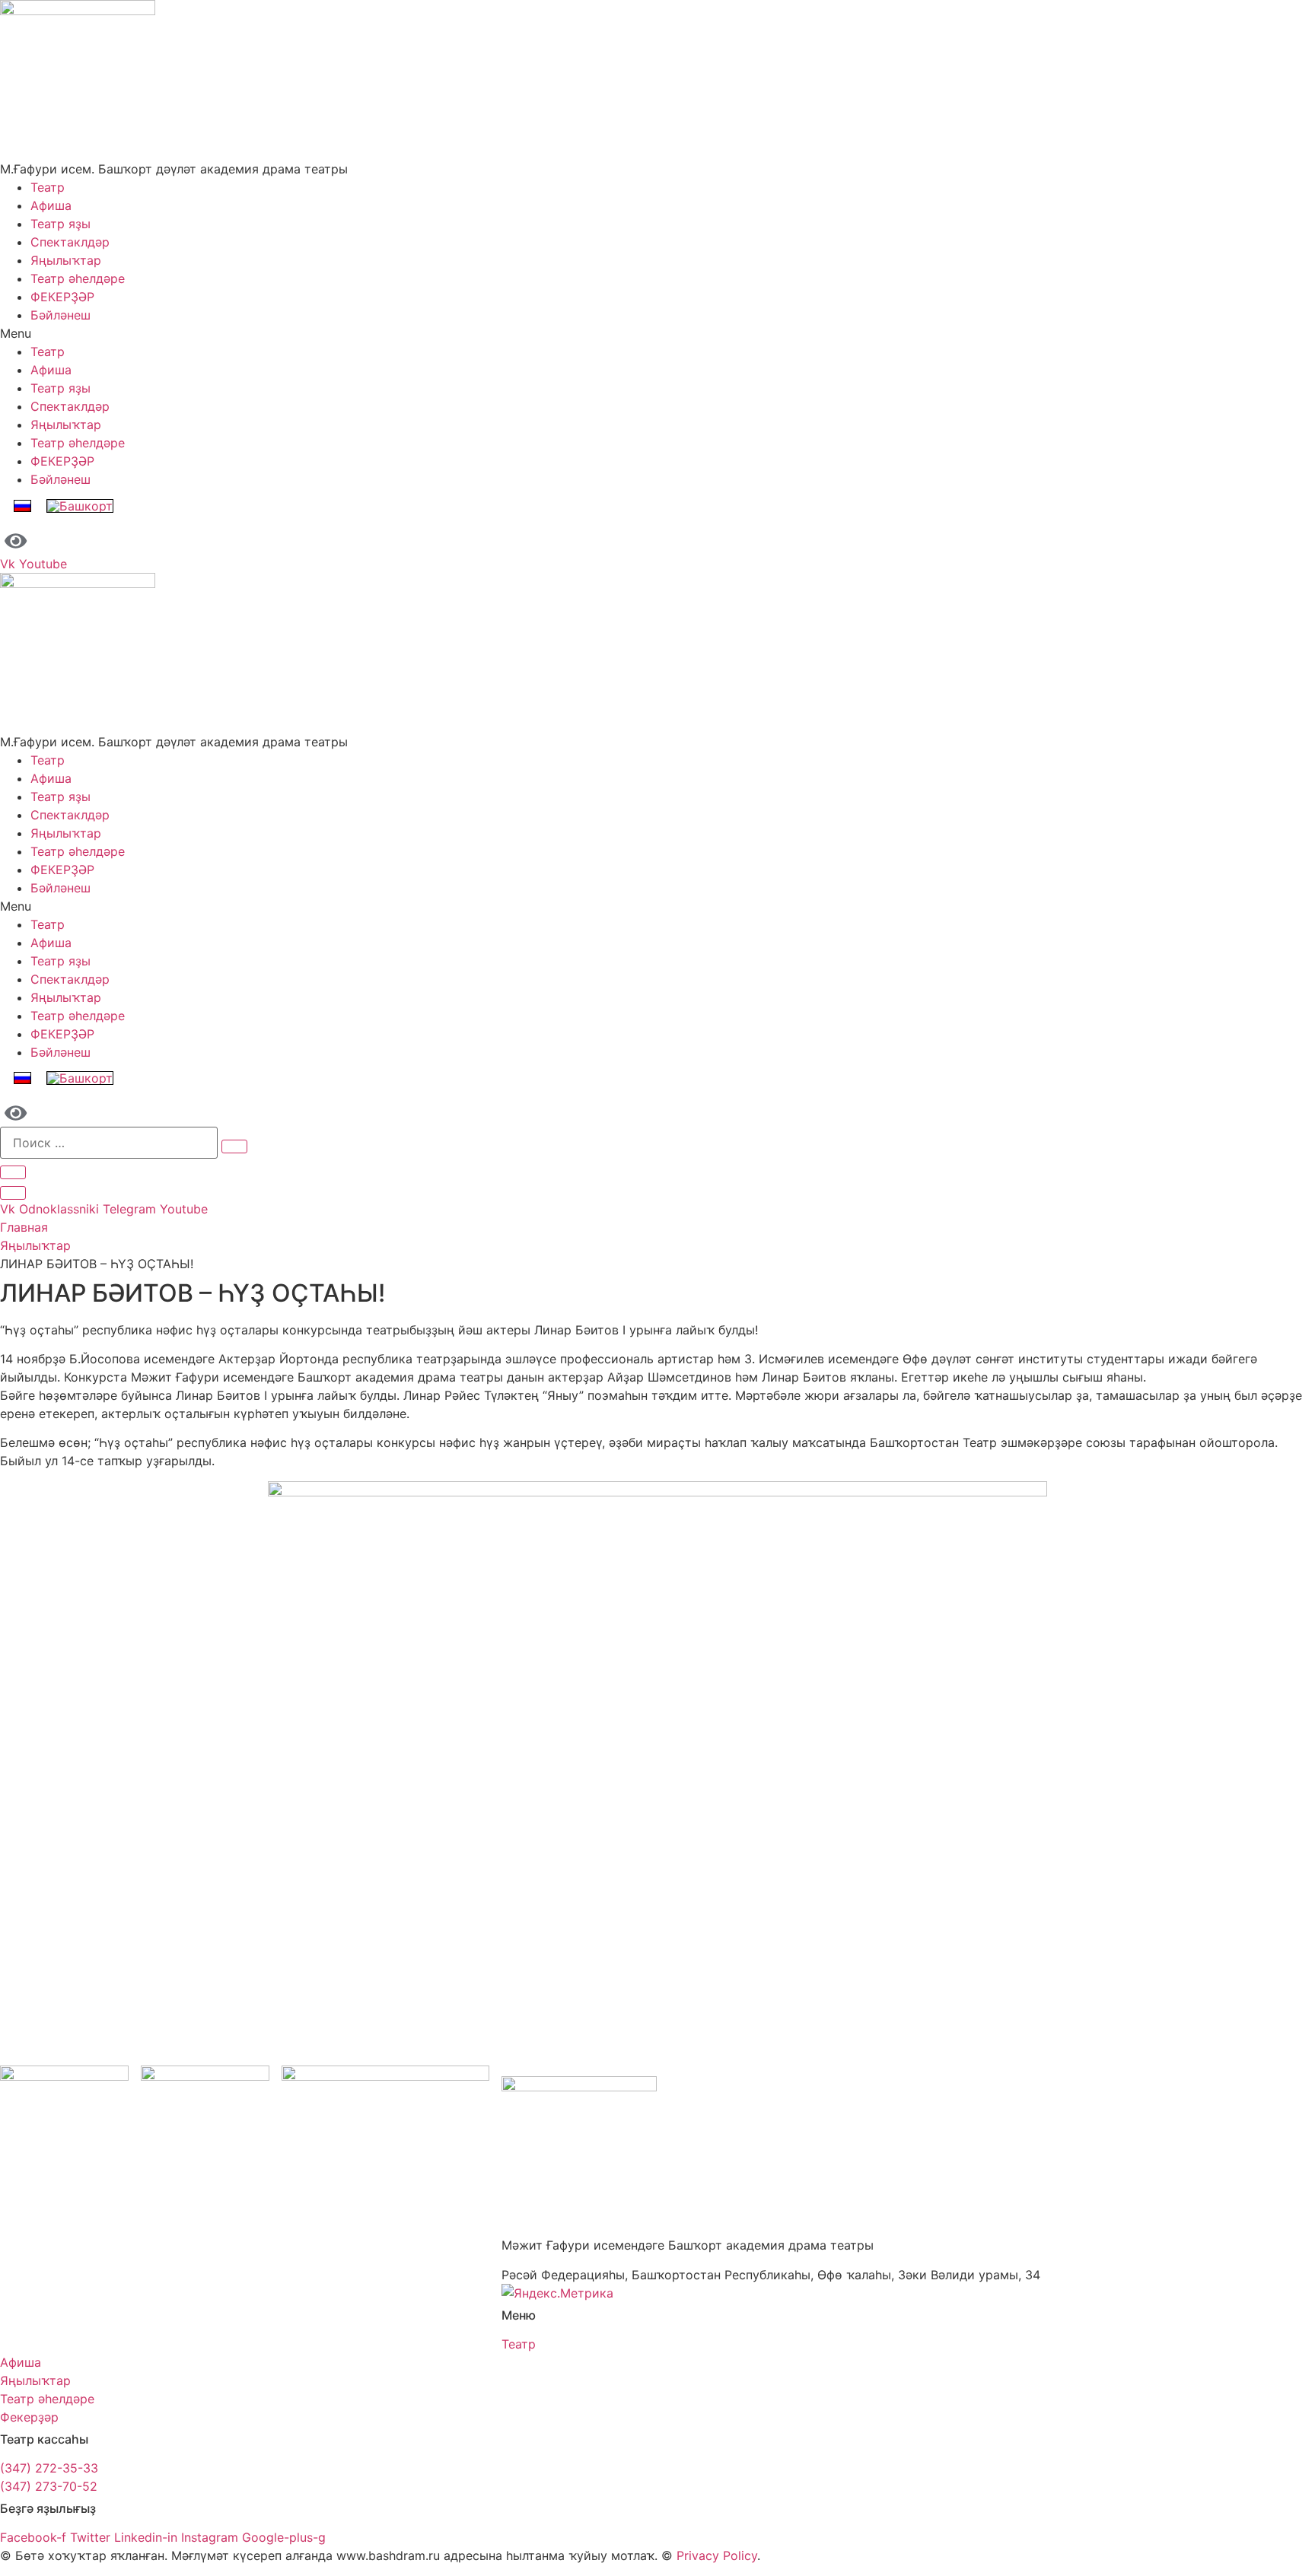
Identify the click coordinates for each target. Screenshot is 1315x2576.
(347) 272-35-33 (49, 2468)
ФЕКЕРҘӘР (62, 297)
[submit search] (234, 1146)
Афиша (51, 205)
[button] (657, 333)
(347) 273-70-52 (49, 2486)
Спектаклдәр (70, 242)
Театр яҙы (60, 224)
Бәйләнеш (60, 315)
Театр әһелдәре (78, 278)
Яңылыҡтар (66, 260)
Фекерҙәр (29, 2417)
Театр (48, 187)
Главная (24, 1227)
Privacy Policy (717, 2555)
